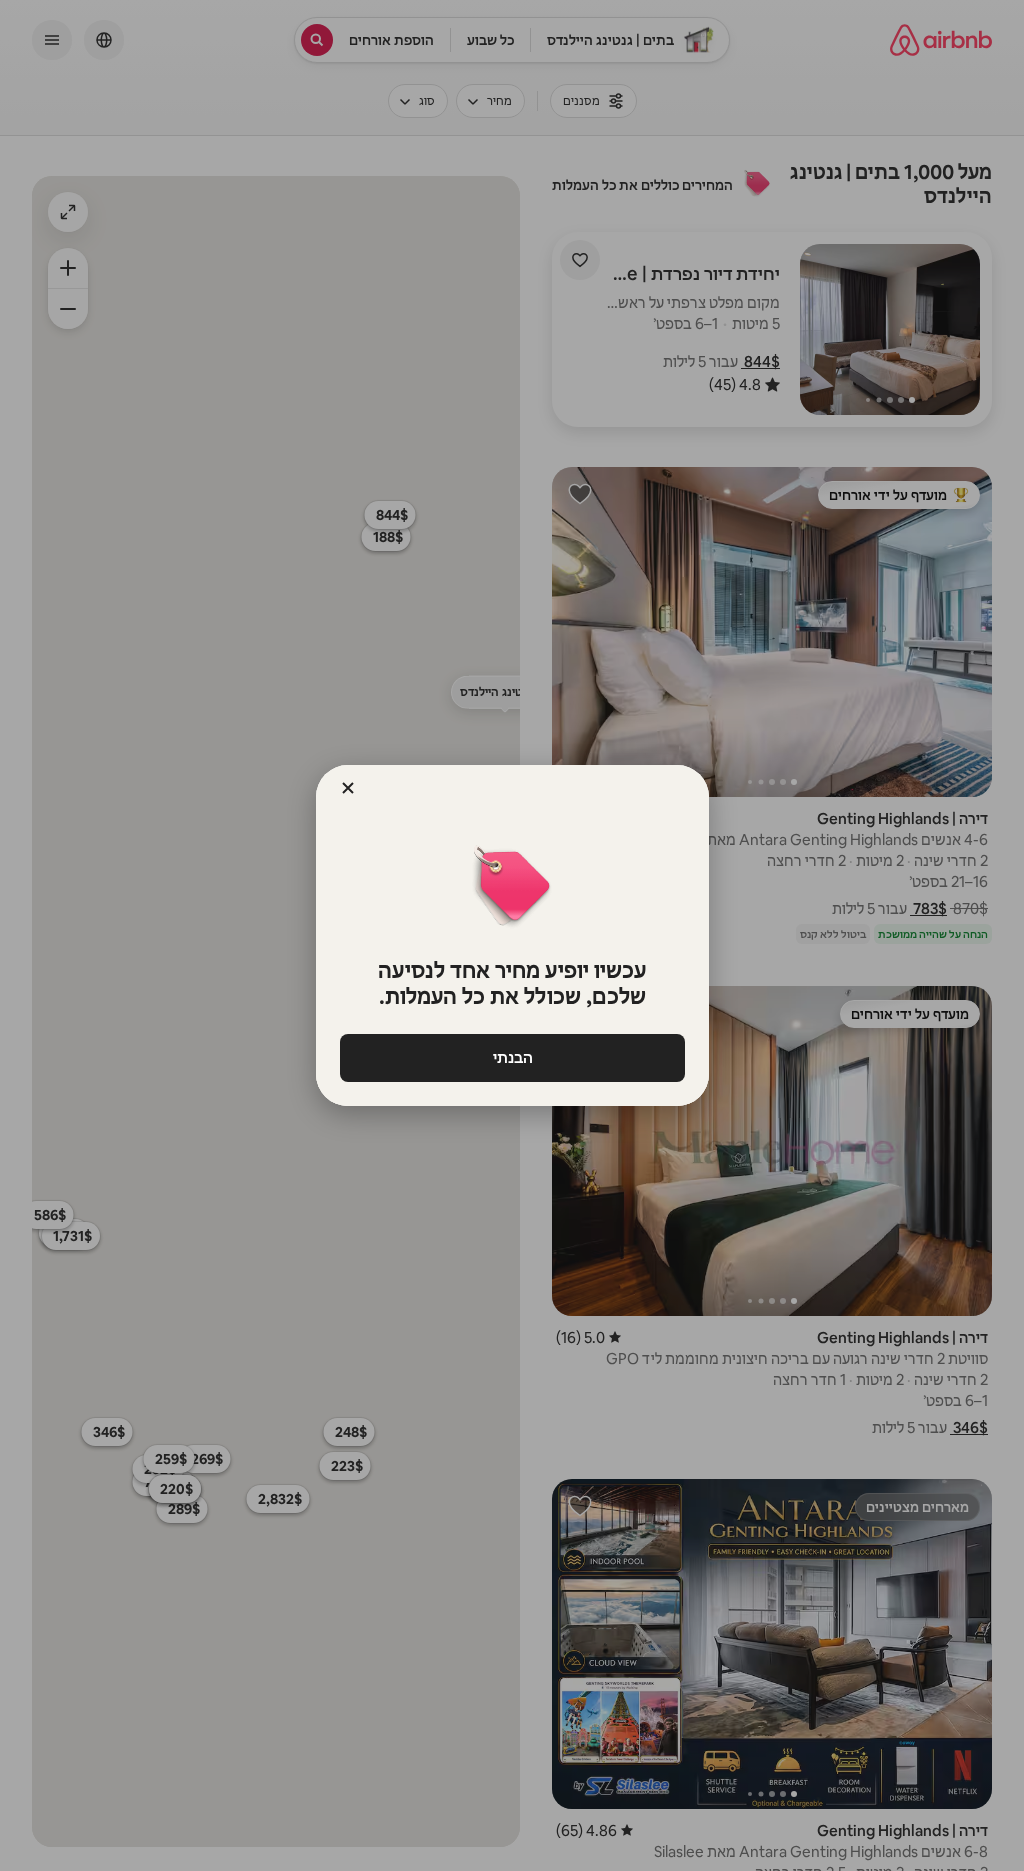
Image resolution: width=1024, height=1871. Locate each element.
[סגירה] (348, 788)
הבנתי (512, 1057)
